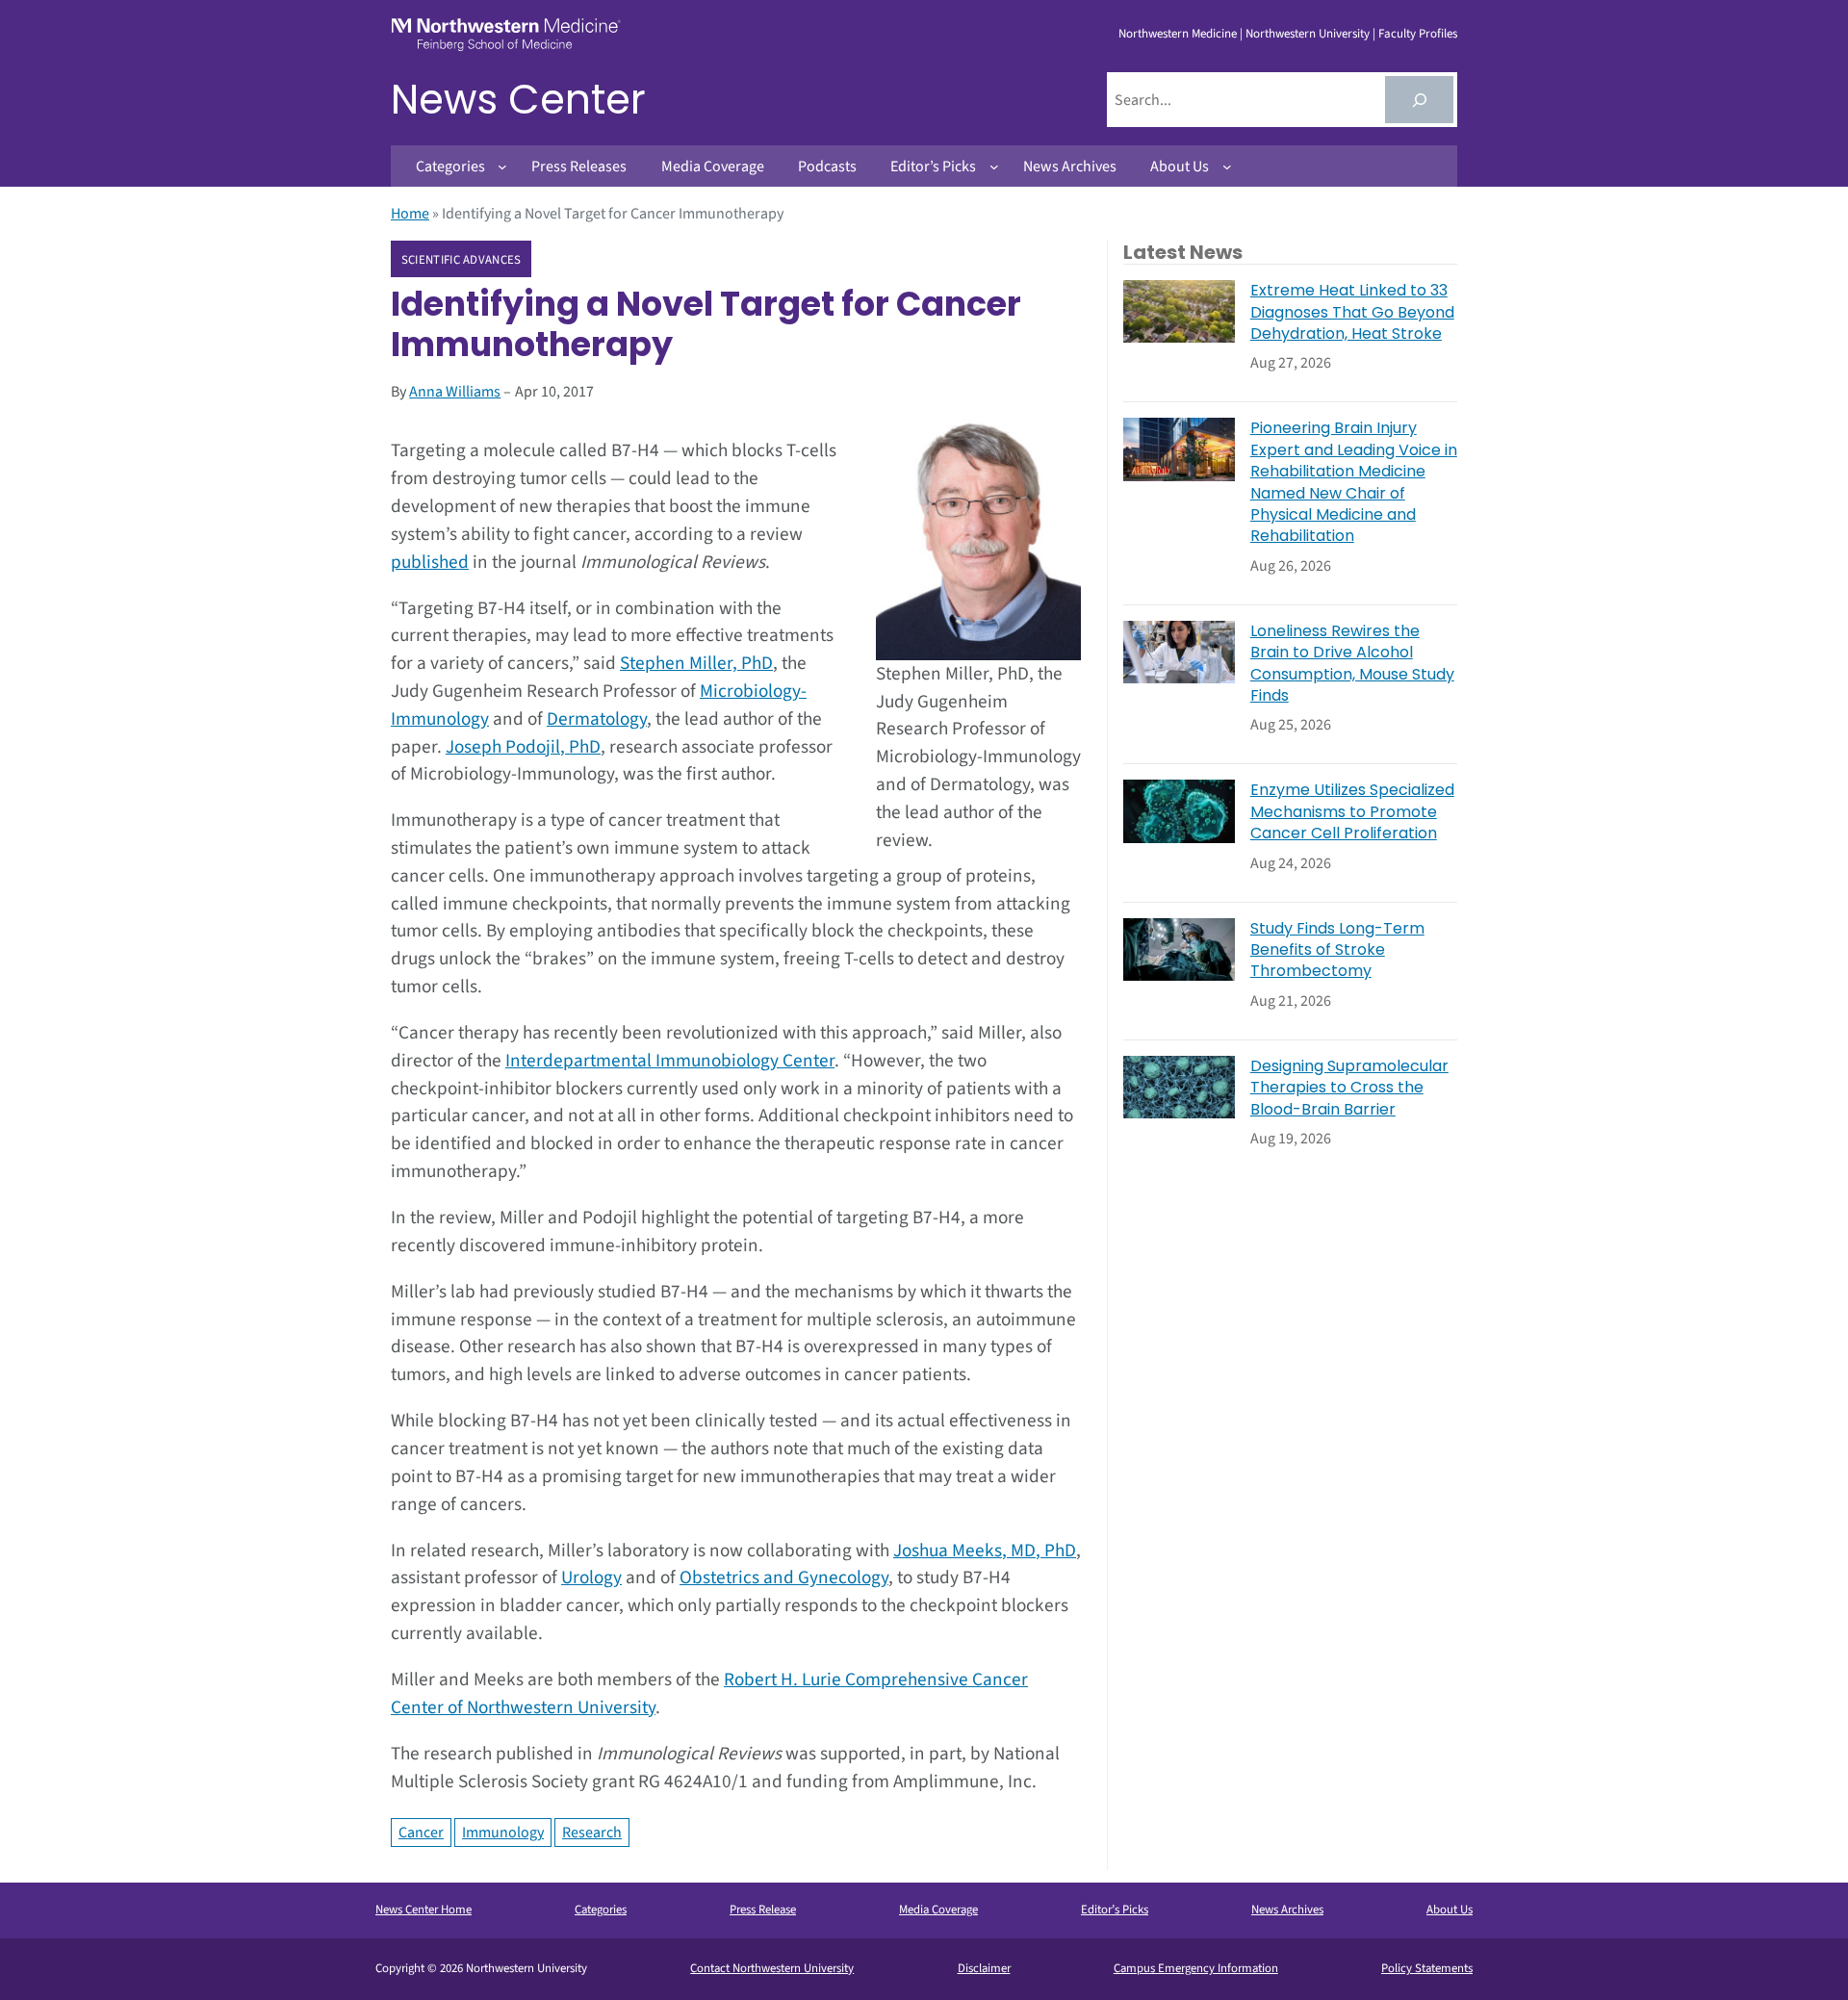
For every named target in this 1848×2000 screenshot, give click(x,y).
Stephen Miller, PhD (696, 663)
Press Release (763, 1910)
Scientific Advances (462, 260)
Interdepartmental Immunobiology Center (670, 1061)
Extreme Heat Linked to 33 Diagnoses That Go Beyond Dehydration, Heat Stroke (1352, 312)
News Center (518, 100)
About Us (1450, 1910)
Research (592, 1833)
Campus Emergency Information (1196, 1968)
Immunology (503, 1833)
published (430, 562)
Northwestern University (1308, 34)
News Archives (1287, 1910)
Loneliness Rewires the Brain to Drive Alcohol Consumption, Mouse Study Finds (1352, 664)
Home (410, 214)
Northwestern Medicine (1178, 34)
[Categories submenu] (502, 167)
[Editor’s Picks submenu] (994, 167)
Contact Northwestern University (772, 1968)
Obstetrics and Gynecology (784, 1577)
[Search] (1419, 100)
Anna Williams (455, 392)
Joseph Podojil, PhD (523, 747)
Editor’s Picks (1115, 1910)
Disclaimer (984, 1968)
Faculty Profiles (1418, 34)
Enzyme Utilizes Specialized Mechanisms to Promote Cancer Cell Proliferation (1352, 812)
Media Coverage (938, 1910)
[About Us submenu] (1227, 167)
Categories (601, 1910)
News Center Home (423, 1910)
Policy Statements (1427, 1968)
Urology (591, 1577)
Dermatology (597, 719)
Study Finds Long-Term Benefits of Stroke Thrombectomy (1337, 950)
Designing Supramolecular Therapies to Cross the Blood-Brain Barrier (1349, 1088)
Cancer (421, 1833)
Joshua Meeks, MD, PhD (985, 1551)
